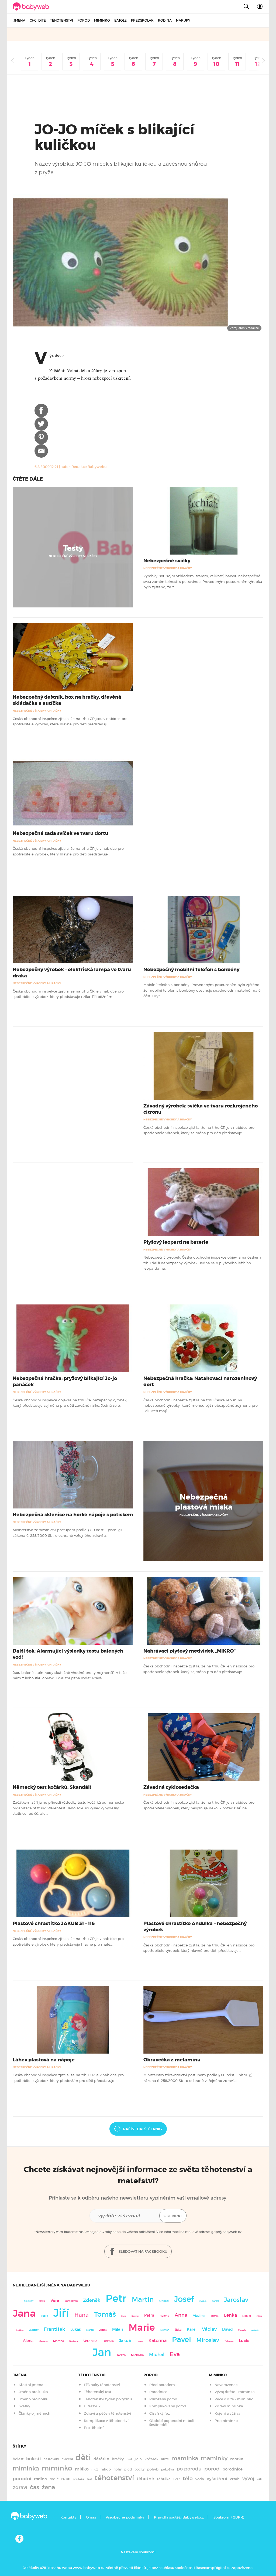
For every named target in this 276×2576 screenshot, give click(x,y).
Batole (120, 20)
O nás (91, 2517)
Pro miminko (226, 2421)
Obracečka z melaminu (172, 2060)
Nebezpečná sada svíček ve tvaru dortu (61, 833)
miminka (26, 2468)
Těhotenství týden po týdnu (108, 2399)
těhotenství (114, 2478)
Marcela (242, 2330)
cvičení (67, 2459)
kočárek (151, 2459)
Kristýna (20, 2330)
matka (237, 2459)
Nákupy (183, 20)
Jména (19, 20)
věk (259, 2479)
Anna (181, 2315)
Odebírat (173, 2216)
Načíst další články (143, 2129)
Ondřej (164, 2301)
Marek (90, 2330)
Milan (118, 2329)
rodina (40, 2479)
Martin (143, 2299)
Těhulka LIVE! (168, 2479)
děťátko (101, 2459)
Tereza (121, 2355)
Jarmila (215, 2316)
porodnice (232, 2469)
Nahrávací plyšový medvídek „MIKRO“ (189, 1651)
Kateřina (158, 2341)
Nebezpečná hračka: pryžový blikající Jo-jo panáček (65, 1382)
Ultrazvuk (92, 2406)
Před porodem (162, 2385)
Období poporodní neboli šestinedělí (172, 2423)
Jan (102, 2352)
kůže (165, 2459)
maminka (185, 2458)
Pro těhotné (94, 2428)
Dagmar (135, 2316)
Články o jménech (34, 2413)
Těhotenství (62, 20)
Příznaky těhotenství (102, 2385)
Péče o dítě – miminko (234, 2399)
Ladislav (34, 2330)
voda (200, 2479)
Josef (184, 2299)
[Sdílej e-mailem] (41, 451)
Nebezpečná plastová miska (204, 1502)
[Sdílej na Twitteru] (41, 424)
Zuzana (103, 2330)
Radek (44, 2316)
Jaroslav (236, 2300)
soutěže (79, 2479)
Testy (73, 548)
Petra (149, 2315)
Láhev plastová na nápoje (44, 2060)
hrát (129, 2459)
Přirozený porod (163, 2399)
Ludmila (108, 2341)
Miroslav (208, 2340)
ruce (66, 2479)
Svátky (24, 2406)
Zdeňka (229, 2341)
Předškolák (142, 20)
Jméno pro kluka (33, 2392)
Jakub (125, 2341)
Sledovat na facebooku (143, 2252)
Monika (247, 2316)
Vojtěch (203, 2301)
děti (83, 2458)
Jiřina (259, 2316)
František (54, 2329)
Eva (175, 2354)
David (227, 2329)
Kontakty (68, 2517)
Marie (142, 2327)
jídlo (138, 2459)
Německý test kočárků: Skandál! (52, 1787)
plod (128, 2469)
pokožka (168, 2469)
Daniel (215, 2301)
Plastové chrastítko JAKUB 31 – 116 (54, 1923)
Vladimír (199, 2316)
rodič (54, 2479)
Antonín (255, 2330)
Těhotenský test (98, 2392)
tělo (188, 2478)
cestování (51, 2459)
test (89, 2479)
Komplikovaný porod (168, 2406)
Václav (209, 2329)
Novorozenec (226, 2385)
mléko (82, 2469)
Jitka (178, 2330)
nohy (118, 2469)
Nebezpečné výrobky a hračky (73, 556)
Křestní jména (31, 2385)
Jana (24, 2313)
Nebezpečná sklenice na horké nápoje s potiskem (73, 1515)
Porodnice (158, 2392)
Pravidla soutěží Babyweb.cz (179, 2517)
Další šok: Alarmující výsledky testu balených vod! (68, 1654)
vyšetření (217, 2479)
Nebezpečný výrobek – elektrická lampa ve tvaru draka (72, 973)
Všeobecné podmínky (125, 2517)
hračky (118, 2459)
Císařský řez (160, 2413)
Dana (124, 2316)
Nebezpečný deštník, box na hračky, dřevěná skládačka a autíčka (67, 700)
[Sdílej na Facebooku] (41, 410)
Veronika (90, 2341)
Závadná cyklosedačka (171, 1787)
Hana (82, 2315)
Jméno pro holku (33, 2399)
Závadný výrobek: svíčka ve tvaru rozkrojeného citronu (201, 1109)
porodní (22, 2479)
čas (34, 2487)
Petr (116, 2298)
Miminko (102, 20)
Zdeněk (92, 2300)
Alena (28, 2341)
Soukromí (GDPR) (229, 2517)
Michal (157, 2355)
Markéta (43, 2341)
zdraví (20, 2487)
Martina (58, 2341)
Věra (55, 2300)
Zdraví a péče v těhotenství (107, 2413)
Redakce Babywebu (89, 467)
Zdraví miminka (229, 2406)
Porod (84, 20)
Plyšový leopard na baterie (176, 1242)
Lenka (230, 2315)
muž (95, 2469)
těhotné (145, 2479)
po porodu (189, 2469)
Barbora (74, 2341)
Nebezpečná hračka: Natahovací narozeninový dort (200, 1382)
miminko (57, 2468)
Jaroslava (71, 2301)
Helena (164, 2316)
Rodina (165, 20)
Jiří (61, 2313)
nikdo (106, 2469)
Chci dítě (38, 20)
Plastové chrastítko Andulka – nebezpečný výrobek (195, 1927)
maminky (214, 2458)
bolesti (34, 2459)
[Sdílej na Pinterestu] (41, 437)
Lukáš (76, 2329)
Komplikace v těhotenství (106, 2421)
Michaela (137, 2355)
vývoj (248, 2479)
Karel (192, 2329)
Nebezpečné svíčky (167, 561)
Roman (165, 2330)
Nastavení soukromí (138, 2552)
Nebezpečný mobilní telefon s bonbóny (191, 970)
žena (48, 2487)
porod (212, 2469)
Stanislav (29, 2301)
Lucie (244, 2341)
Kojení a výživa (227, 2413)
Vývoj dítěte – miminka (235, 2392)
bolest (18, 2459)
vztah (235, 2479)
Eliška (42, 2301)
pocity (139, 2469)
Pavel (182, 2339)
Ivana (140, 2341)
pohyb (153, 2469)
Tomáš (105, 2314)
